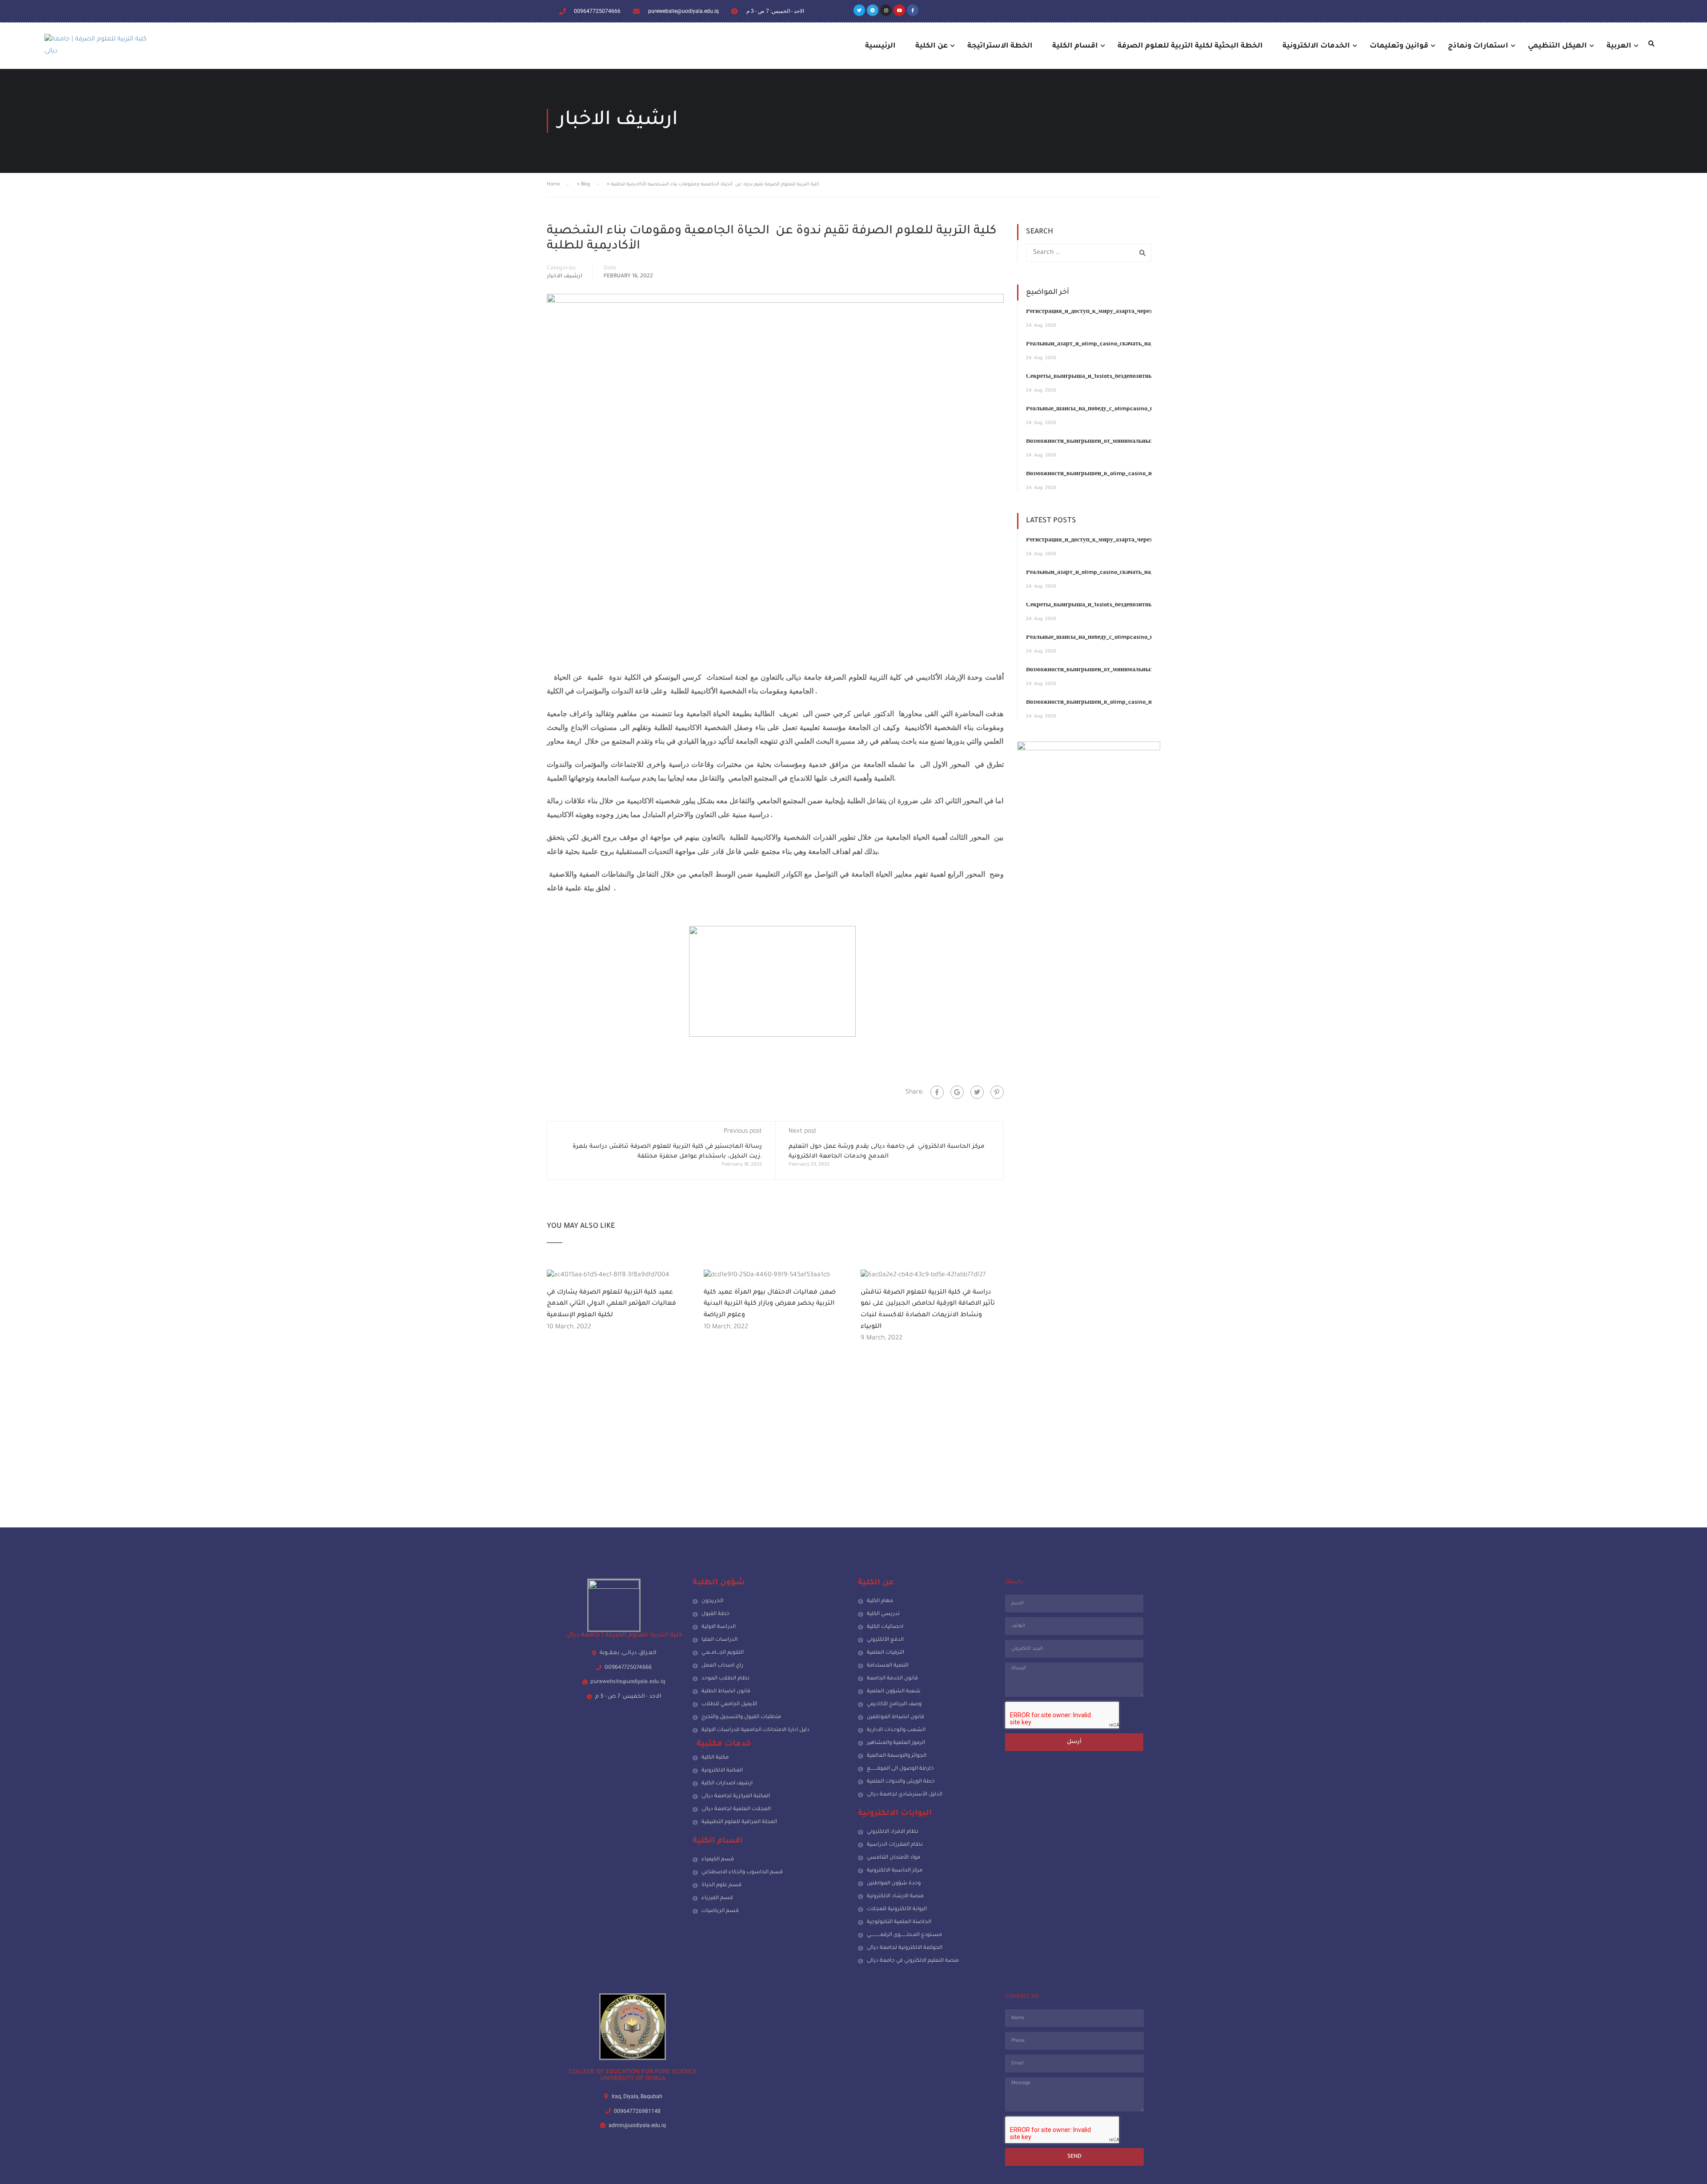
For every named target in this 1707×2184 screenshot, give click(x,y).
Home (553, 184)
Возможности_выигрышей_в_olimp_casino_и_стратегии (1104, 474)
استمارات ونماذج (1478, 46)
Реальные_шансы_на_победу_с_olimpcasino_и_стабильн (1104, 409)
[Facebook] (937, 1092)
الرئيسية (880, 46)
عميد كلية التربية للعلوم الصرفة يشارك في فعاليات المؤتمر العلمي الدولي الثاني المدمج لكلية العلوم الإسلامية (611, 1304)
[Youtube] (899, 10)
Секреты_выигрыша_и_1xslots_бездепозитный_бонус (1101, 377)
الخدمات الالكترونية (1316, 46)
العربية (1619, 46)
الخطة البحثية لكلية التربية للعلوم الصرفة (1190, 46)
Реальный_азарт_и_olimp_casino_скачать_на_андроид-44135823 (1115, 345)
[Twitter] (859, 10)
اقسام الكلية (1075, 46)
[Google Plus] (957, 1092)
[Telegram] (873, 10)
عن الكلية (932, 46)
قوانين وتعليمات (1399, 46)
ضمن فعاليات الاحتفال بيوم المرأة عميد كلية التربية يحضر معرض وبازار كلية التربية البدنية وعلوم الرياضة (770, 1304)
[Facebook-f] (913, 10)
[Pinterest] (997, 1092)
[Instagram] (886, 10)
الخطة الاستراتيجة (1000, 46)
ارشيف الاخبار (565, 277)
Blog (585, 184)
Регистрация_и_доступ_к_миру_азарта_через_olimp (1098, 312)
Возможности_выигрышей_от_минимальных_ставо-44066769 (1113, 442)
